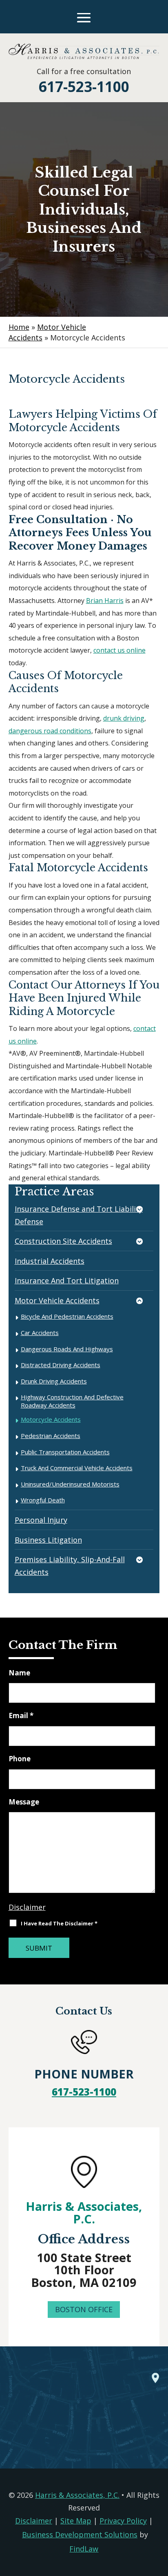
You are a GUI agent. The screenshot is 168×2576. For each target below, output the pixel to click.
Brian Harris (105, 601)
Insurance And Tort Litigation (67, 1280)
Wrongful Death (43, 1500)
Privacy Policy (123, 2521)
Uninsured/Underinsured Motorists (70, 1484)
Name (19, 1673)
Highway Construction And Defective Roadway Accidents (72, 1401)
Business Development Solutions (80, 2534)
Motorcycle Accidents (51, 1419)
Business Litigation (48, 1540)
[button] (84, 18)
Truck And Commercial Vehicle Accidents (77, 1468)
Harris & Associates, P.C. (84, 2212)
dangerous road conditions (50, 731)
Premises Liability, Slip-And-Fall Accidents (70, 1566)
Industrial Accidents (50, 1261)
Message (24, 1802)
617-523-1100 (84, 87)
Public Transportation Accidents (65, 1452)
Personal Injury (41, 1520)
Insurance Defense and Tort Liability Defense (79, 1215)
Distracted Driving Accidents (61, 1365)
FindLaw (84, 2549)
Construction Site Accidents (63, 1241)
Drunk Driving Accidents (54, 1381)
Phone (20, 1759)
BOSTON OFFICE (84, 2309)
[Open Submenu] (144, 1210)
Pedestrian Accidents (51, 1436)
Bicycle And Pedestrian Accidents (67, 1316)
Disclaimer (27, 1907)
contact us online (119, 650)
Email (21, 1716)
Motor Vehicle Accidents (57, 1300)
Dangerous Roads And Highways (67, 1349)
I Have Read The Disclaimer (59, 1923)
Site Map (76, 2521)
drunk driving (124, 718)
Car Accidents (40, 1333)
